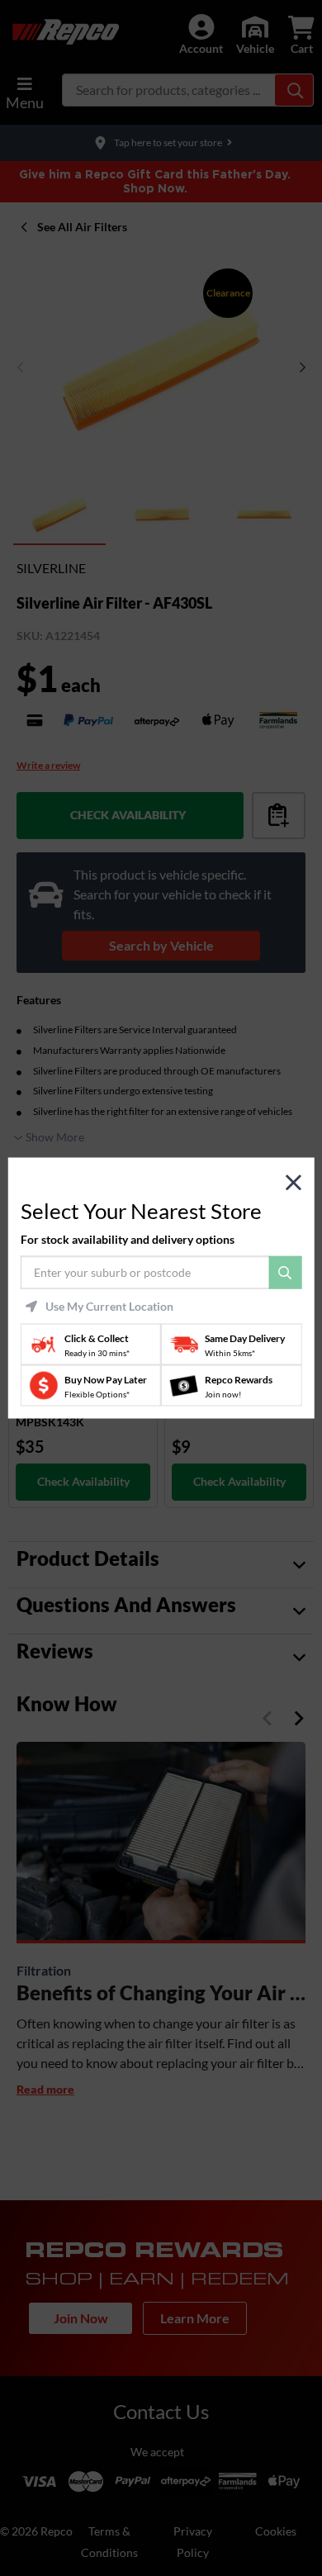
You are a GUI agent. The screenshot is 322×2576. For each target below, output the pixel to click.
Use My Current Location (109, 1307)
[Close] (294, 1182)
